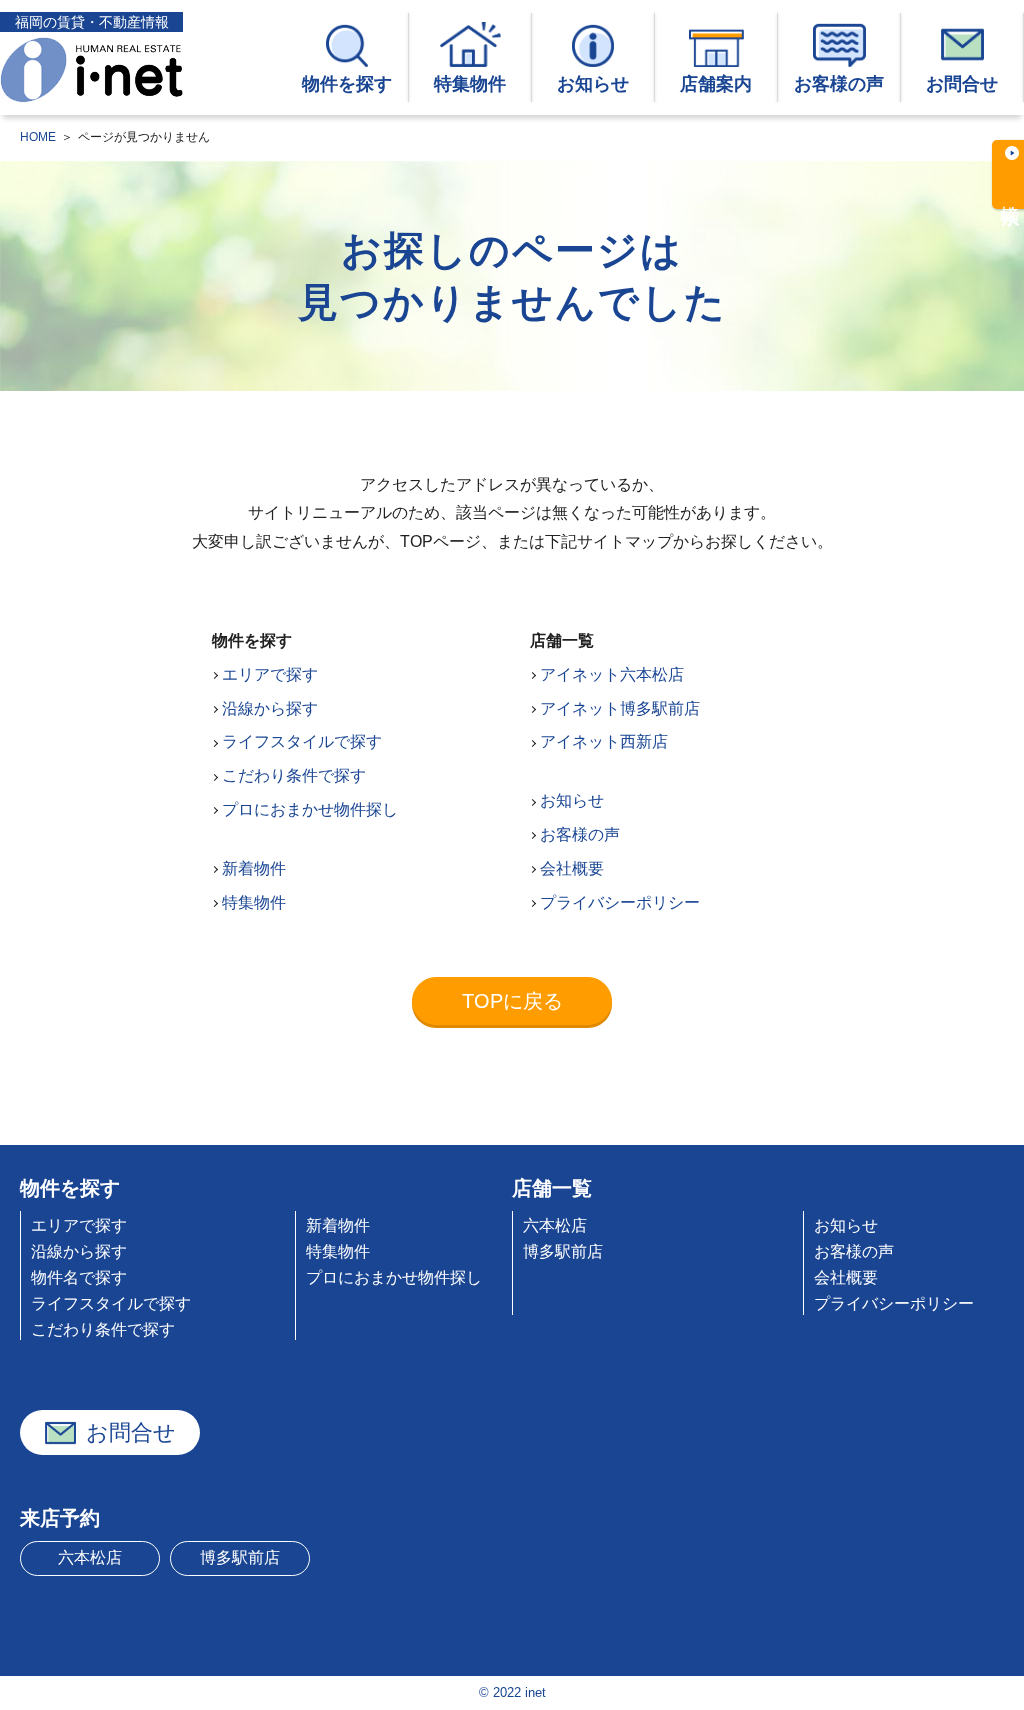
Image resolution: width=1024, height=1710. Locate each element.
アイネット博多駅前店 (620, 708)
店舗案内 (716, 84)
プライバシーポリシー (620, 902)
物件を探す (347, 84)
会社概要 (572, 868)
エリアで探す (270, 674)
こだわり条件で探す (294, 775)
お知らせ (593, 84)
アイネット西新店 (604, 741)
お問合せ (962, 84)
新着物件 (254, 868)
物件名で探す (79, 1277)
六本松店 (555, 1225)
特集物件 (470, 84)
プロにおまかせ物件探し (310, 809)
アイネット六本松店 (612, 674)
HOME (38, 137)
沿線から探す (270, 708)
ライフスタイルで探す (302, 741)
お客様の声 (839, 84)
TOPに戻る (512, 1001)
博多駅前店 (563, 1251)
